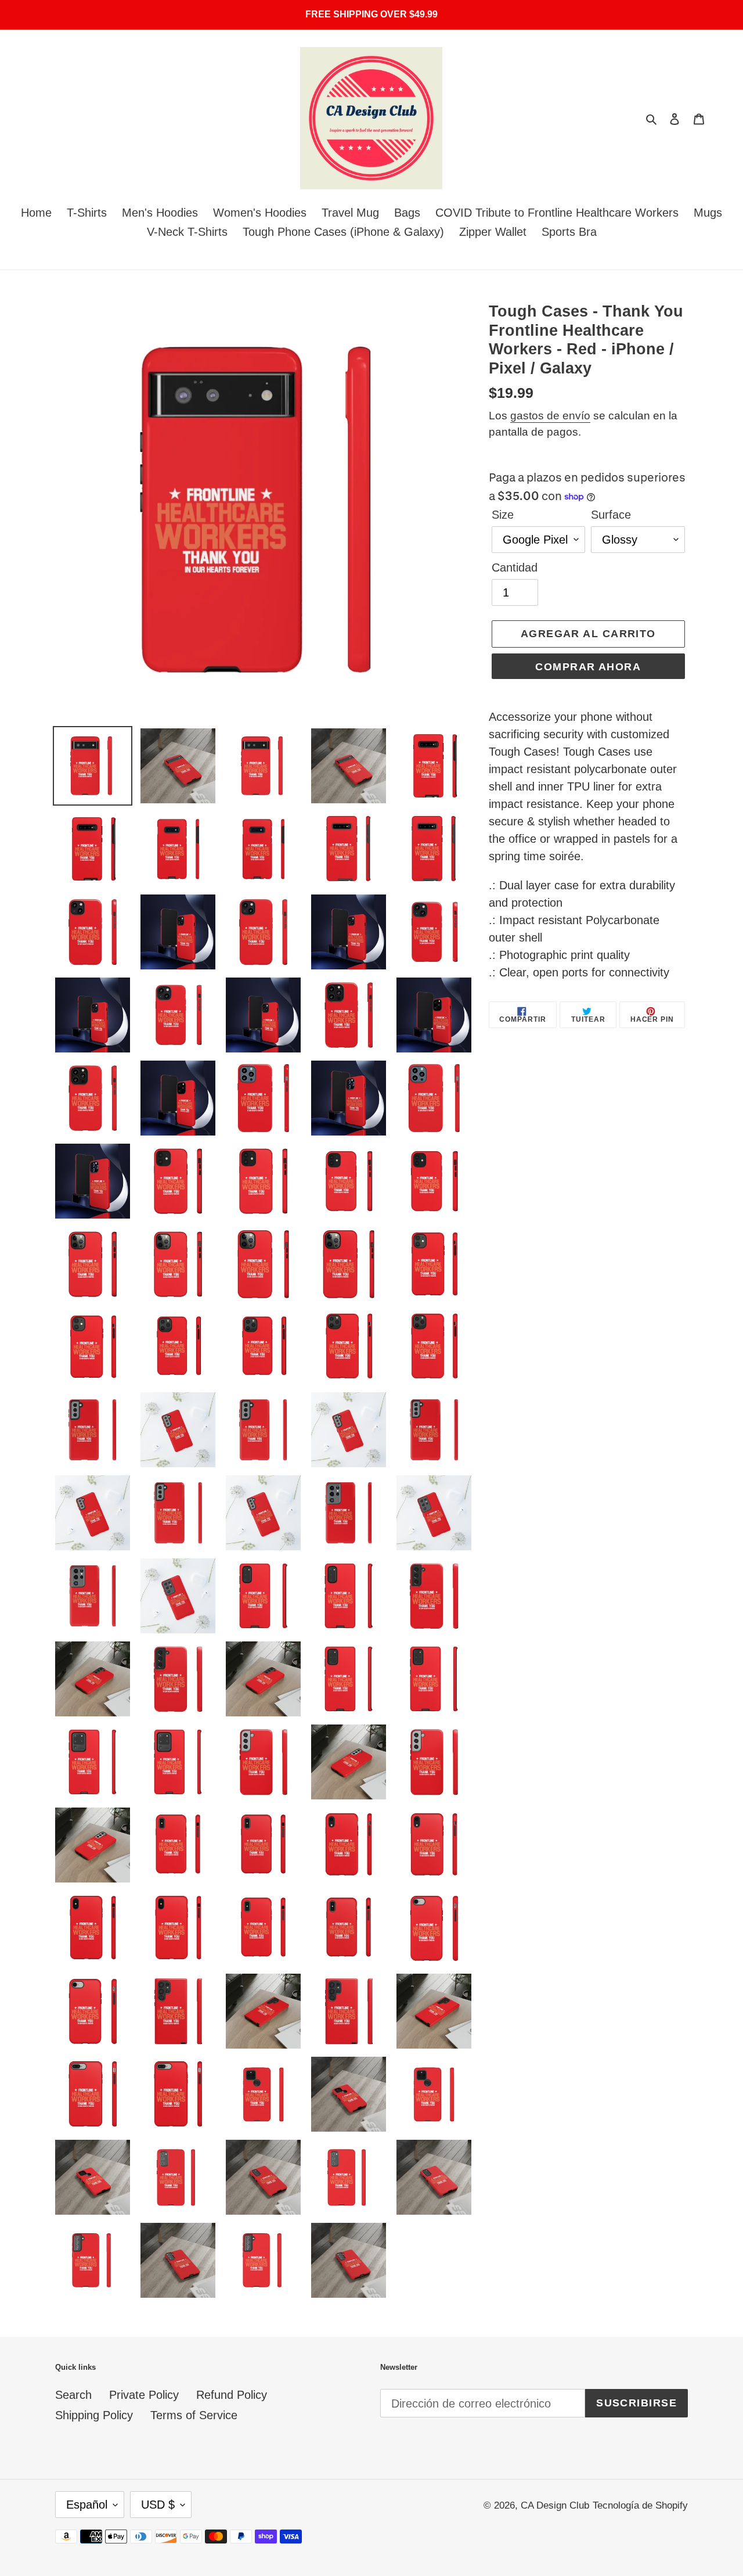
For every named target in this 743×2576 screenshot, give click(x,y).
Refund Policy (232, 2395)
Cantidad (515, 567)
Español (87, 2505)
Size (503, 515)
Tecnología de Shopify (640, 2505)
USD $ (158, 2505)
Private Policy (144, 2395)
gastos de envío (550, 416)
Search (73, 2395)
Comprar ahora (588, 667)
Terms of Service (194, 2415)
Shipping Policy (94, 2415)
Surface (611, 515)
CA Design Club (555, 2505)
